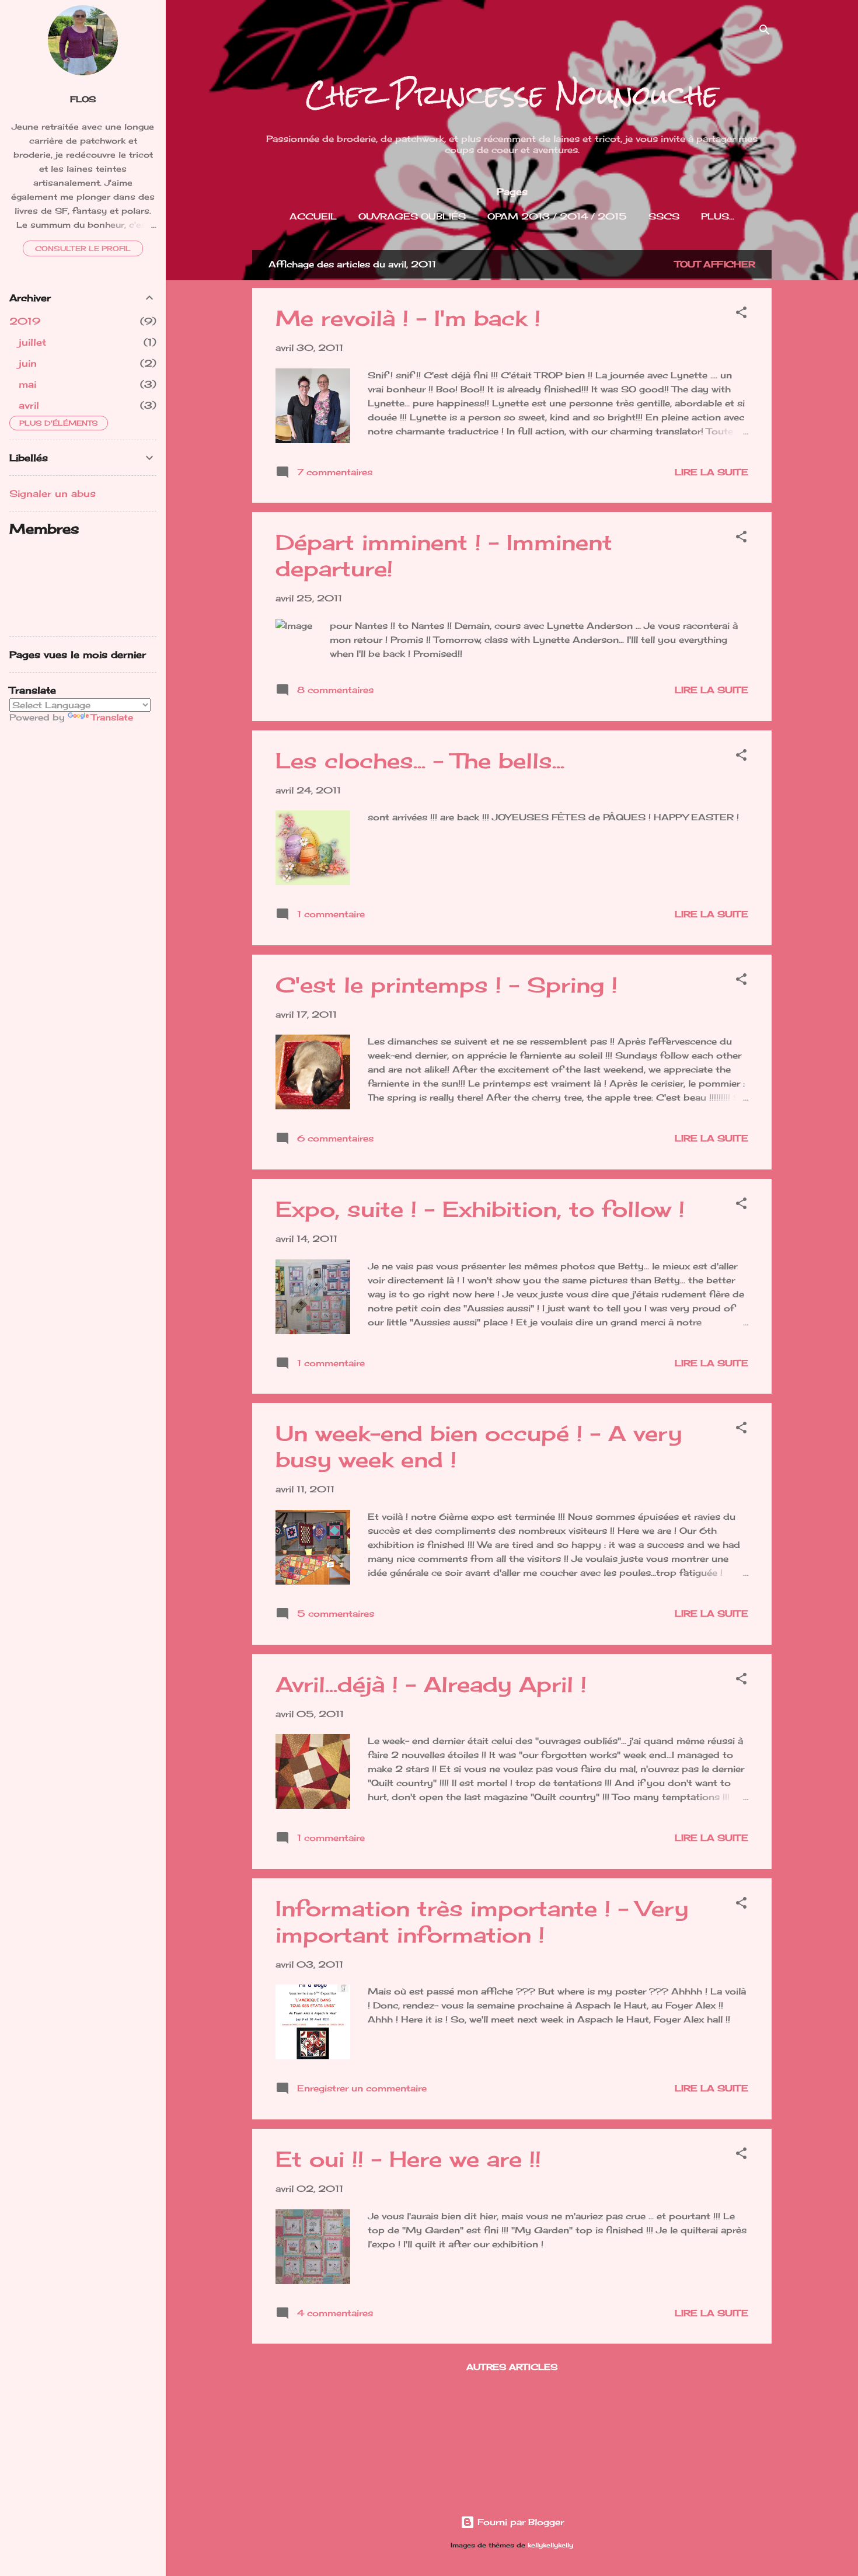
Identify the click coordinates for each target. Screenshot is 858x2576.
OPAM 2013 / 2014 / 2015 (557, 216)
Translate (112, 717)
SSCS (664, 216)
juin (28, 363)
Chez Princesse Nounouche (512, 95)
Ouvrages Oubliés (412, 216)
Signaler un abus (53, 493)
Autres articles (512, 2367)
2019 (25, 321)
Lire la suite (711, 472)
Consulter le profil (83, 248)
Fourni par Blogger (519, 2522)
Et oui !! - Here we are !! (408, 2159)
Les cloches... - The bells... (420, 761)
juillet (32, 342)
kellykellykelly (550, 2545)
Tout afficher (715, 264)
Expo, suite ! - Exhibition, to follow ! (480, 1209)
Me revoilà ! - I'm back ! (408, 318)
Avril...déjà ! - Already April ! (431, 1684)
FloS (83, 99)
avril (29, 405)
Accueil (313, 216)
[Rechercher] (765, 32)
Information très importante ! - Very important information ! (482, 1922)
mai (27, 384)
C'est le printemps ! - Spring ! (447, 985)
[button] (741, 314)
